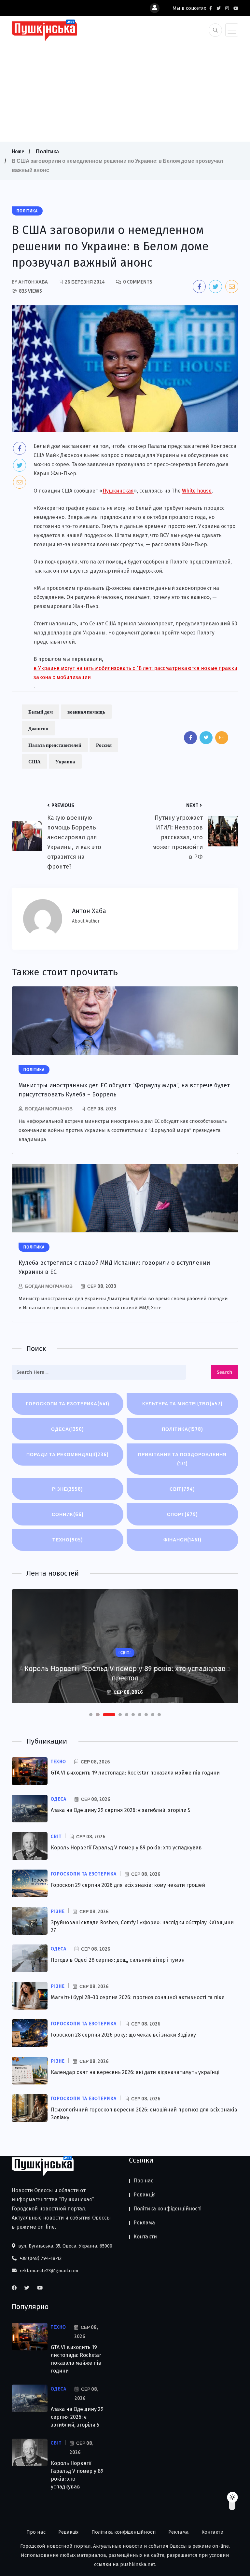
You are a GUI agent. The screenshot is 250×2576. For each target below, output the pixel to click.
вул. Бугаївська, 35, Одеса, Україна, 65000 (65, 2246)
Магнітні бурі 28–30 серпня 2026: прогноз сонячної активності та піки (138, 1997)
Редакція (145, 2195)
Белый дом (41, 712)
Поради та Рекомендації (68, 1454)
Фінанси (182, 1540)
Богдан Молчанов (49, 1109)
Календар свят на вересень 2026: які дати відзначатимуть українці (135, 2072)
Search (225, 1372)
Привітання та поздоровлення (182, 1459)
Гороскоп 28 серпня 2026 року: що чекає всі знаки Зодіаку (123, 2035)
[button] (91, 1715)
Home (18, 151)
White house (197, 491)
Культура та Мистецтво (182, 1404)
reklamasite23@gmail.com (48, 2271)
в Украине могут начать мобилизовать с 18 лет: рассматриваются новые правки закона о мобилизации (135, 673)
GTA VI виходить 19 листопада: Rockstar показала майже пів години (135, 1773)
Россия (104, 745)
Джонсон (38, 728)
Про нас (143, 2181)
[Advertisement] (125, 90)
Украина (65, 761)
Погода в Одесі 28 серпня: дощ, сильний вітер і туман (118, 1960)
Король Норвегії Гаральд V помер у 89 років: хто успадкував (126, 1848)
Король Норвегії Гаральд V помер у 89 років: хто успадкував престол (125, 1673)
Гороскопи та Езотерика (68, 1404)
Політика (47, 151)
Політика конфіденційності (167, 2209)
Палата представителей (55, 745)
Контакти (145, 2237)
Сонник (68, 1514)
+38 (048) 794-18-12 (40, 2258)
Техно (68, 1540)
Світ (182, 1489)
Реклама (144, 2223)
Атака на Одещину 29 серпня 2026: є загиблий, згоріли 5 (121, 1810)
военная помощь (86, 712)
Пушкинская (118, 491)
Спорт (182, 1514)
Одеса (68, 1429)
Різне (68, 1489)
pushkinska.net (138, 2564)
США (35, 761)
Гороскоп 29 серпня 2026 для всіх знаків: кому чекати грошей (128, 1885)
